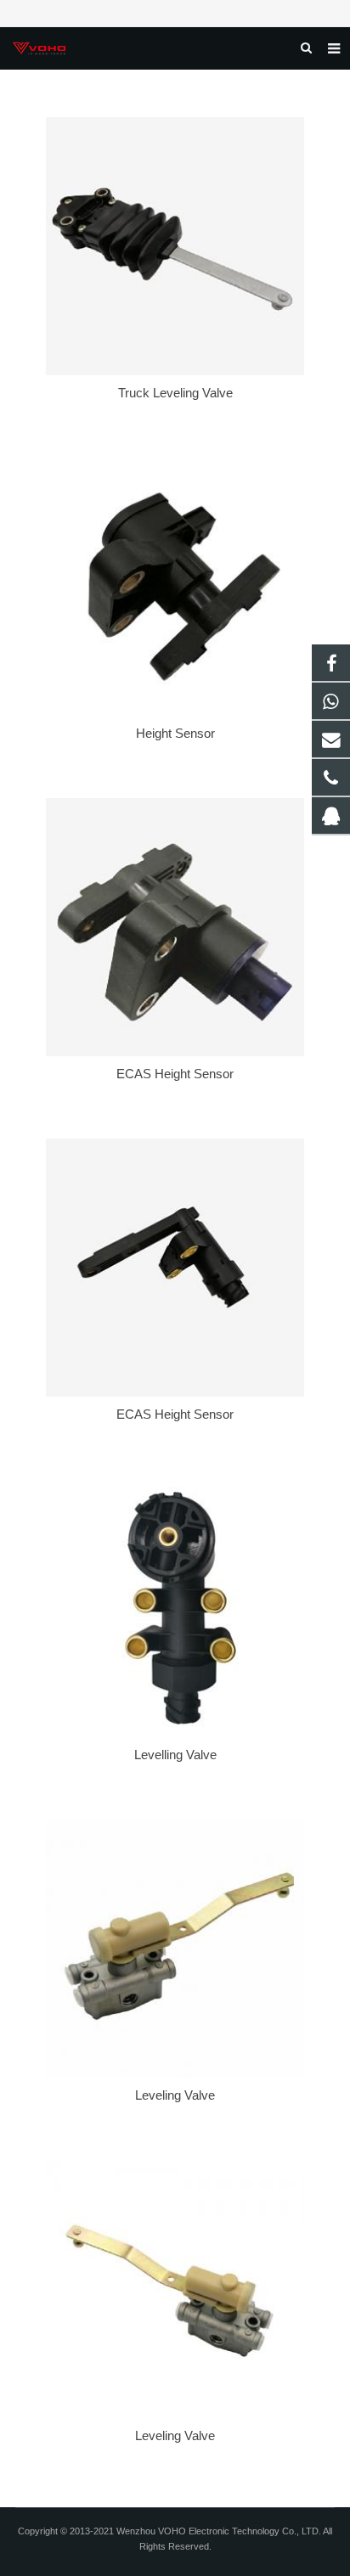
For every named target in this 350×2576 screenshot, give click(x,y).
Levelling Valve (175, 1755)
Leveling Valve (175, 2095)
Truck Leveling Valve (175, 393)
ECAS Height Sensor (175, 1074)
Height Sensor (175, 733)
